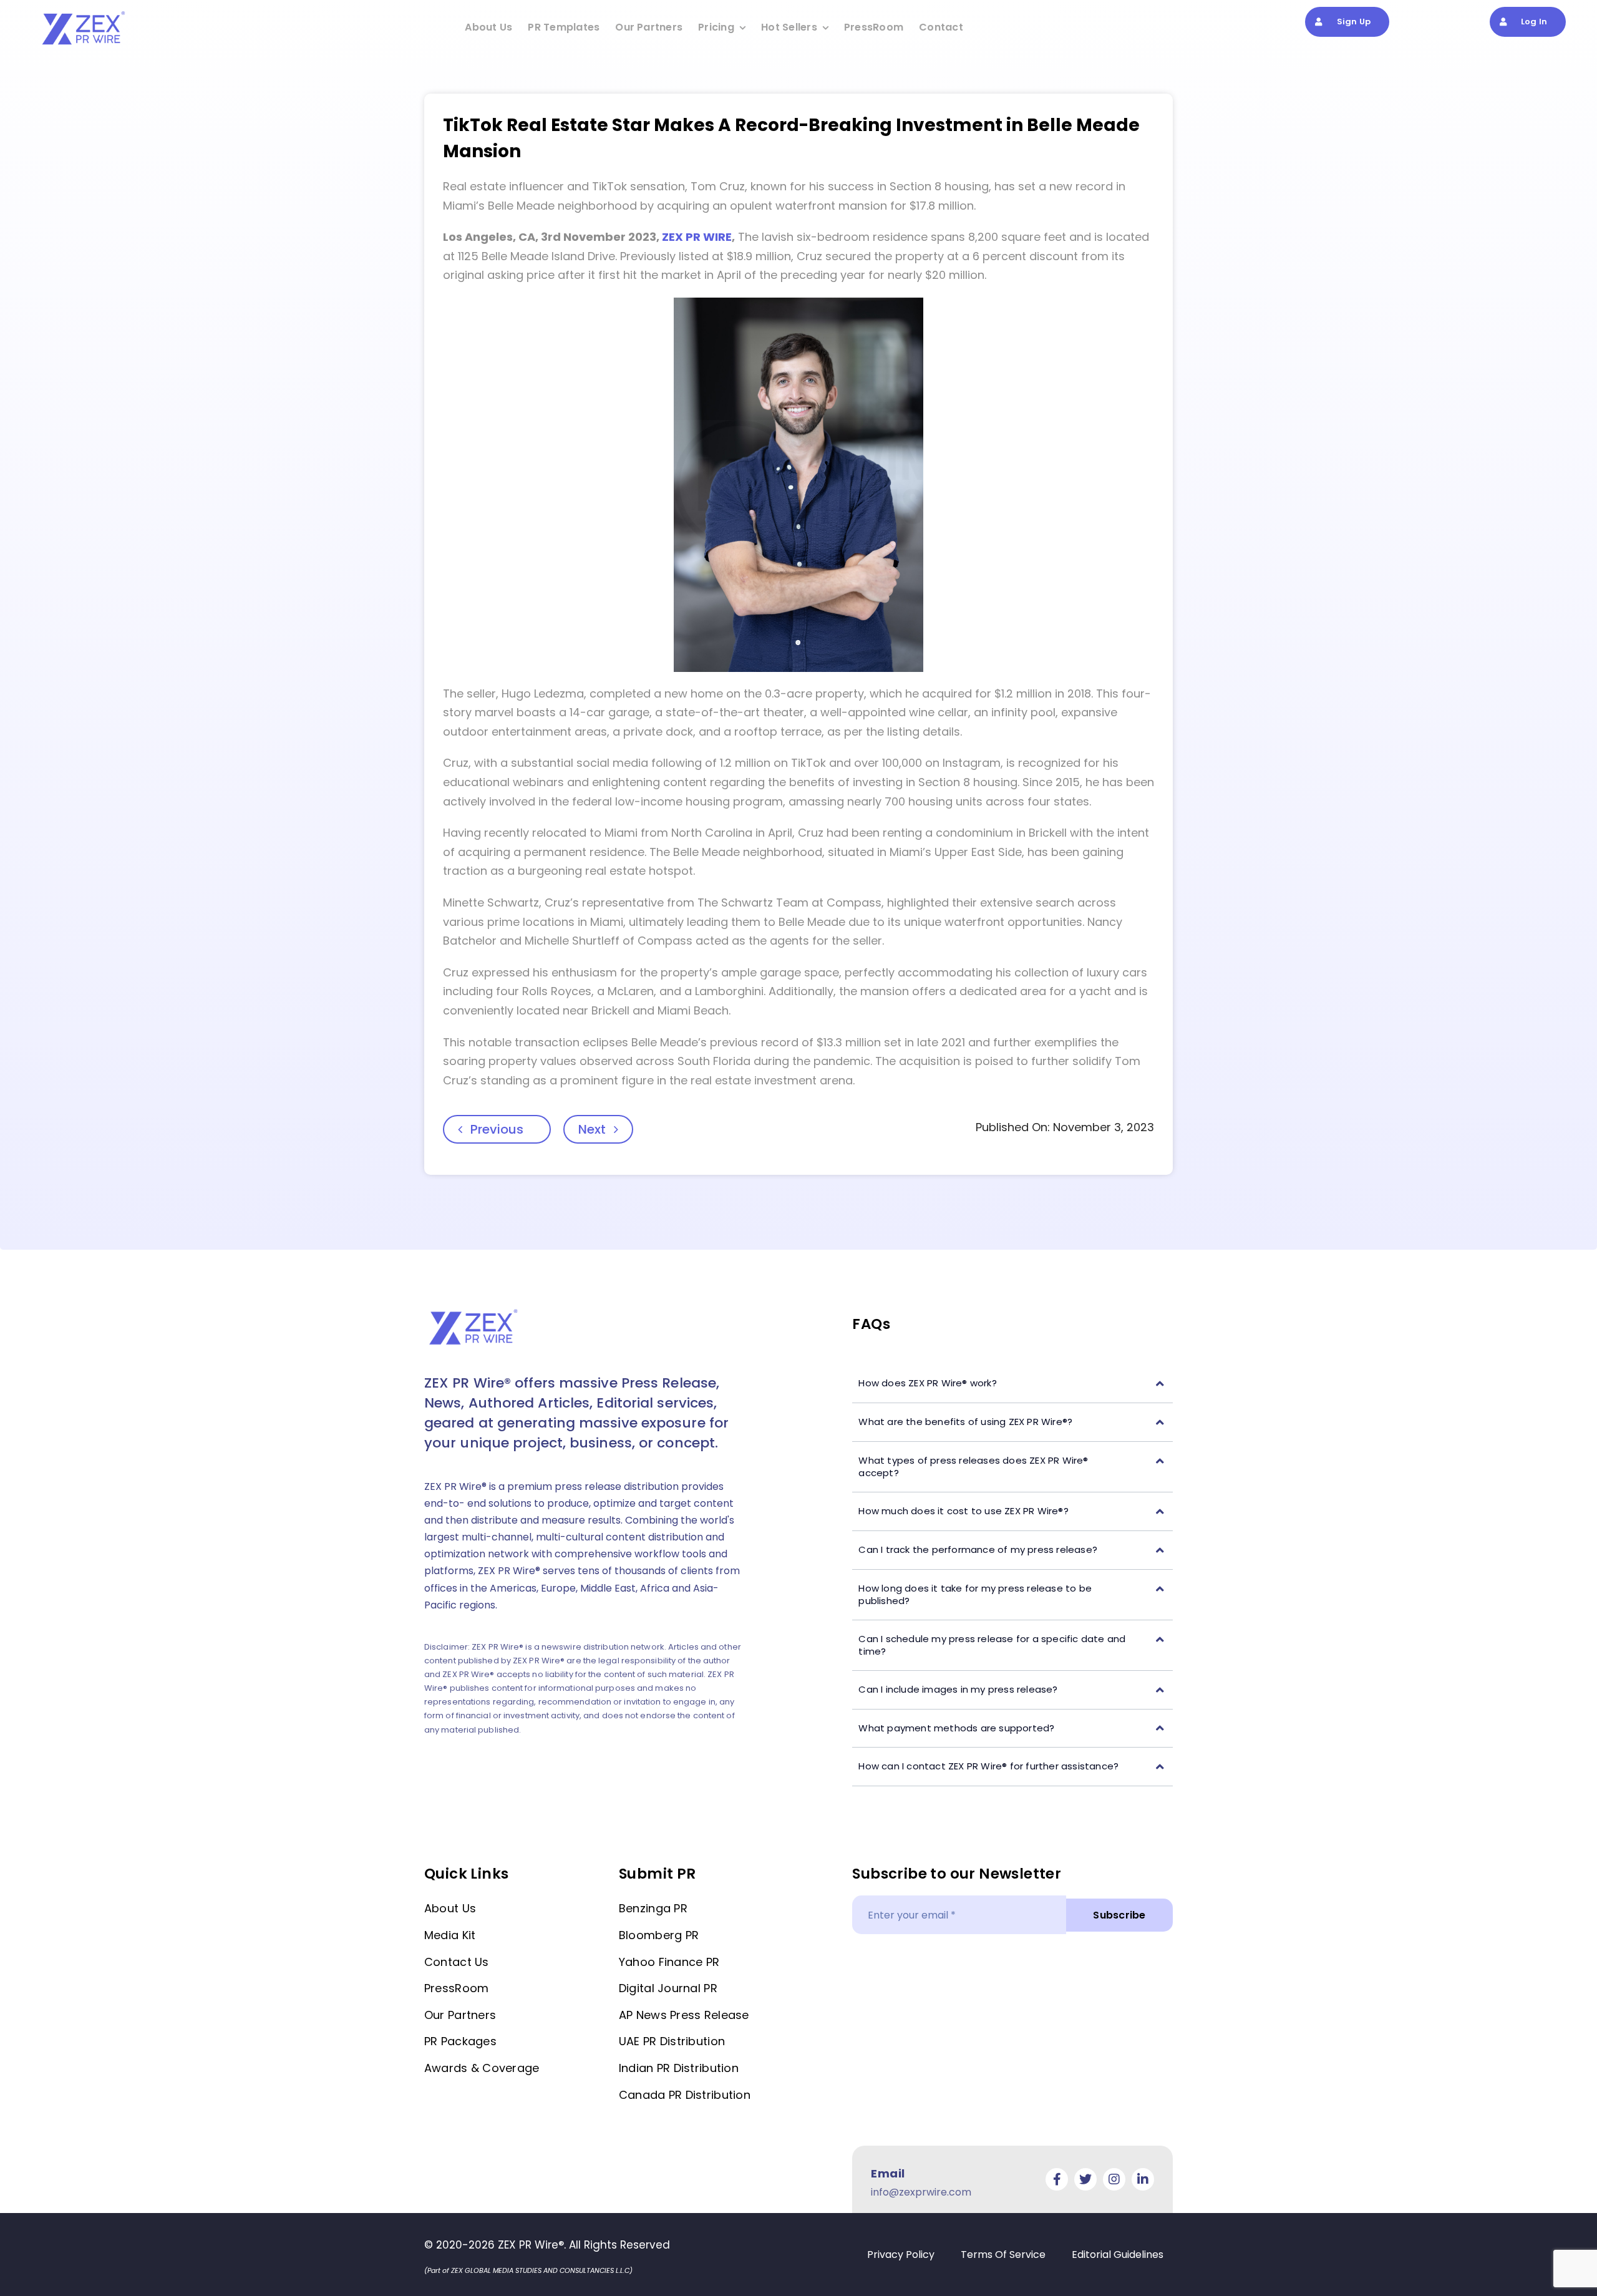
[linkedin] (1143, 2179)
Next (592, 1129)
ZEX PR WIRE (697, 237)
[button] (1012, 1384)
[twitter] (1085, 2179)
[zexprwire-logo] (84, 13)
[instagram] (1114, 2179)
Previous (497, 1129)
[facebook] (1057, 2179)
